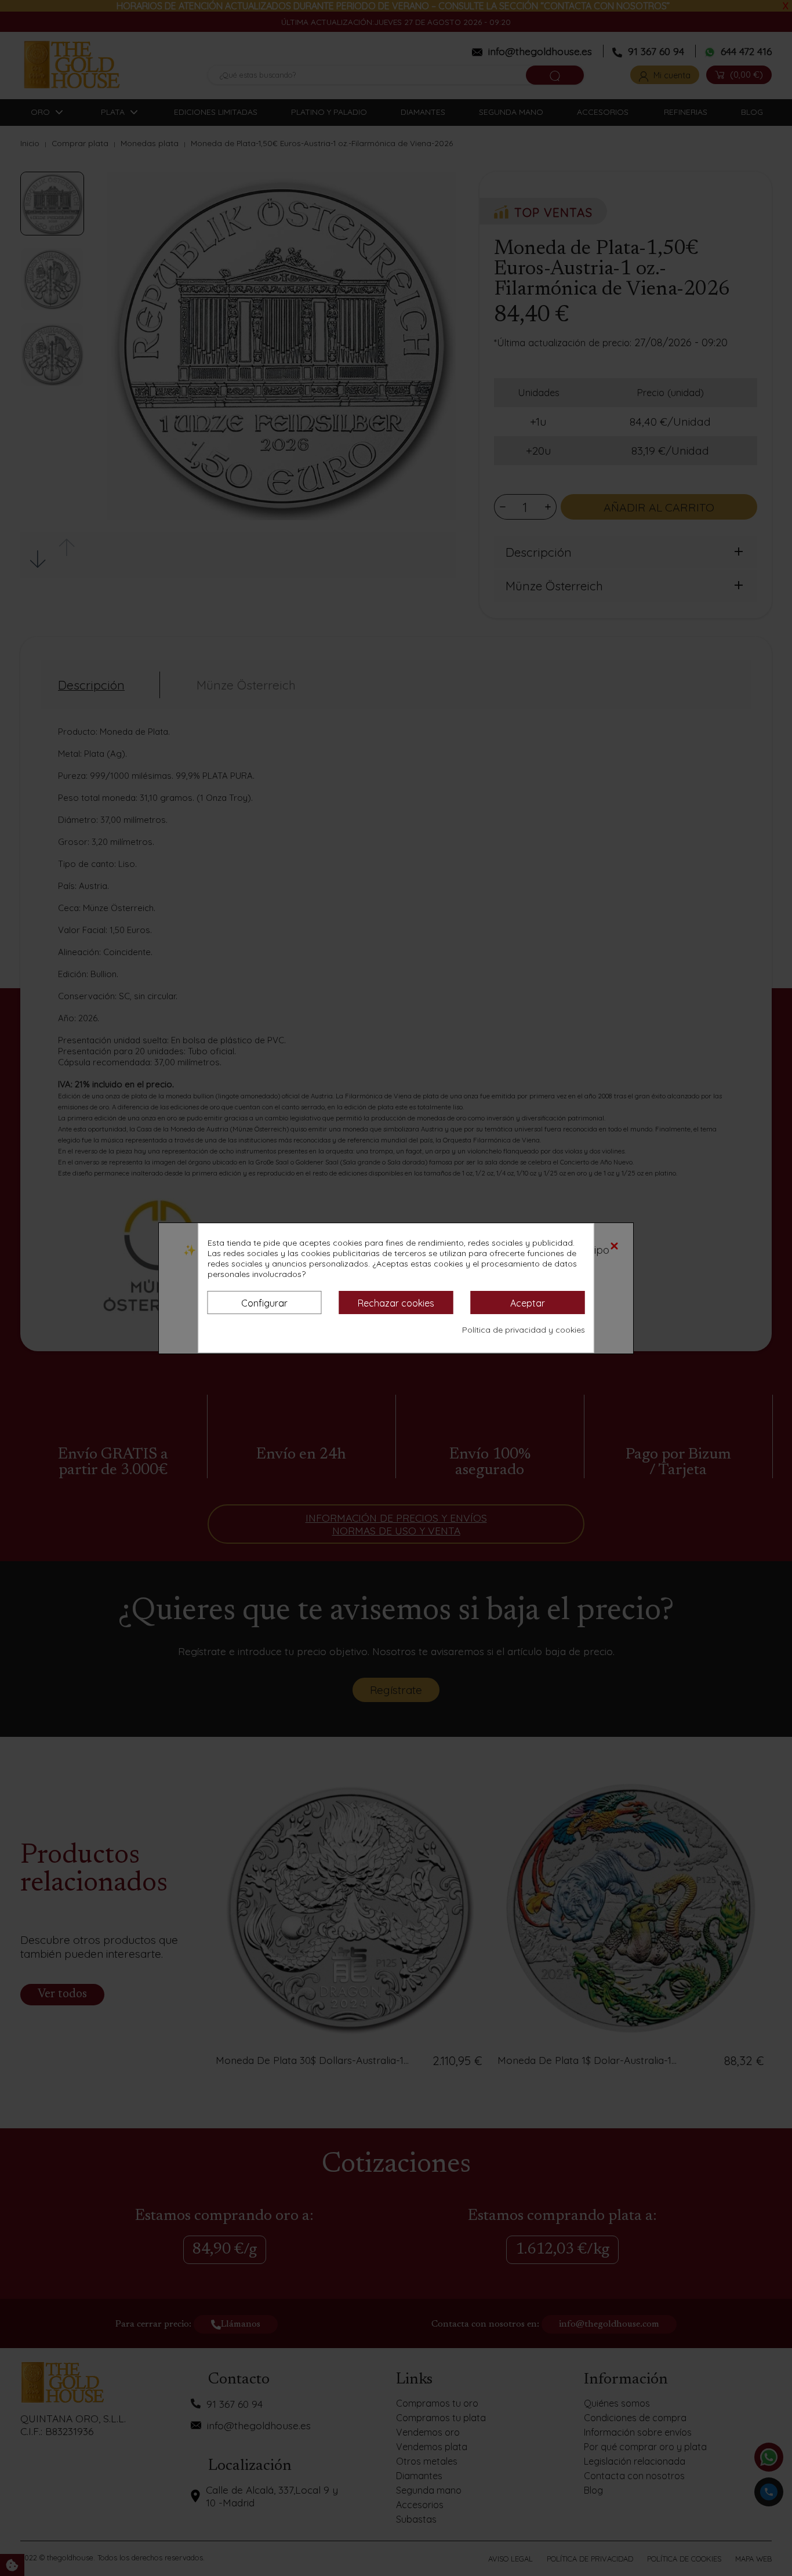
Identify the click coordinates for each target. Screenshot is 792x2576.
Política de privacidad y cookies (524, 1330)
